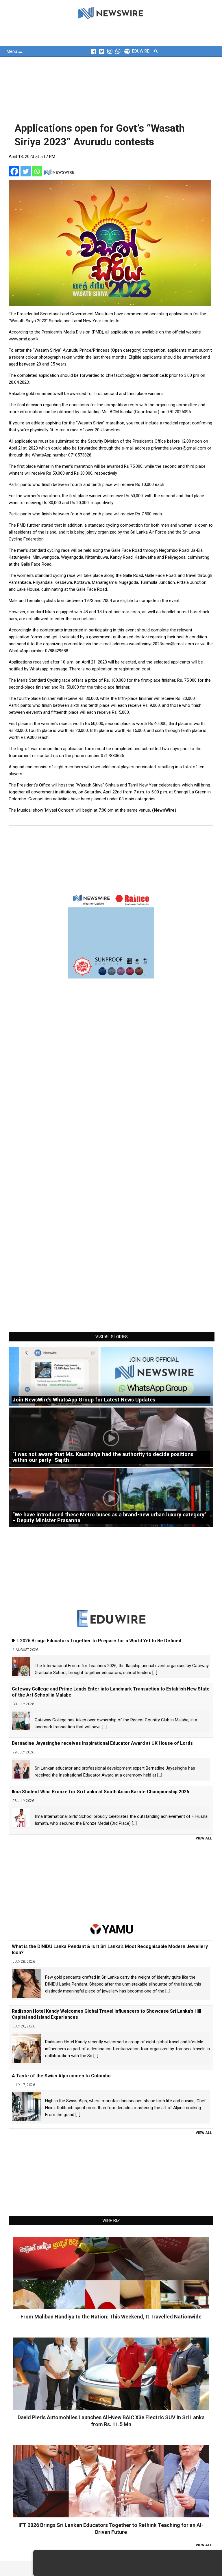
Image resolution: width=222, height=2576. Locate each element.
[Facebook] (14, 171)
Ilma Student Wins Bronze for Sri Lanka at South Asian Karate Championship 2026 (100, 1792)
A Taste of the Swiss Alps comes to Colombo (61, 2076)
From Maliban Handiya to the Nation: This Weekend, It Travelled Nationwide (111, 2317)
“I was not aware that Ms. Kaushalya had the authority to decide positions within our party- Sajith (103, 1457)
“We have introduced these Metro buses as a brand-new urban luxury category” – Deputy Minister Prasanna (109, 1517)
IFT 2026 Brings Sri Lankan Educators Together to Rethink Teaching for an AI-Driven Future (111, 2529)
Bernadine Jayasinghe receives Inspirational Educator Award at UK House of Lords (102, 1743)
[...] (155, 1673)
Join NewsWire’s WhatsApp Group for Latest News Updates (84, 1400)
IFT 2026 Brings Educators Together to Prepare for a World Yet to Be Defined (97, 1641)
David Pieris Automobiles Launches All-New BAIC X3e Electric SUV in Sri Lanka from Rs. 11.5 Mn (111, 2421)
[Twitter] (26, 171)
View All (204, 1838)
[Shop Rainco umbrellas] (111, 935)
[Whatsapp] (37, 171)
